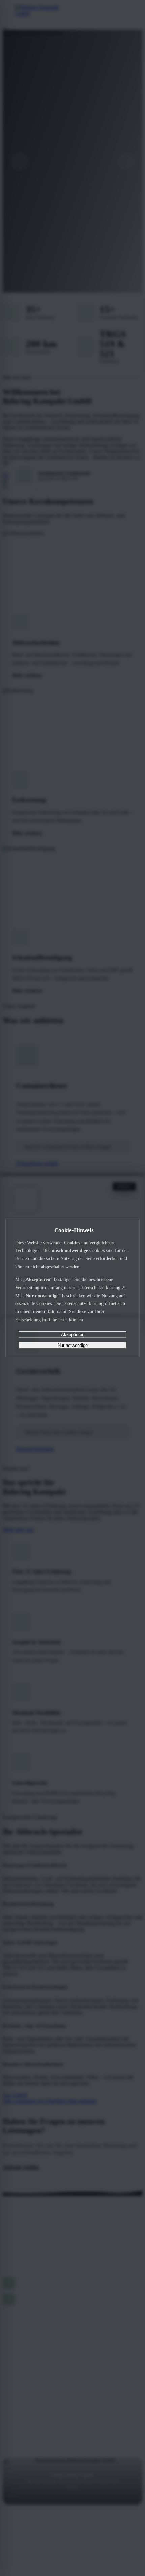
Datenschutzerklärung (102, 1287)
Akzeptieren (73, 1335)
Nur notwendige (73, 1345)
